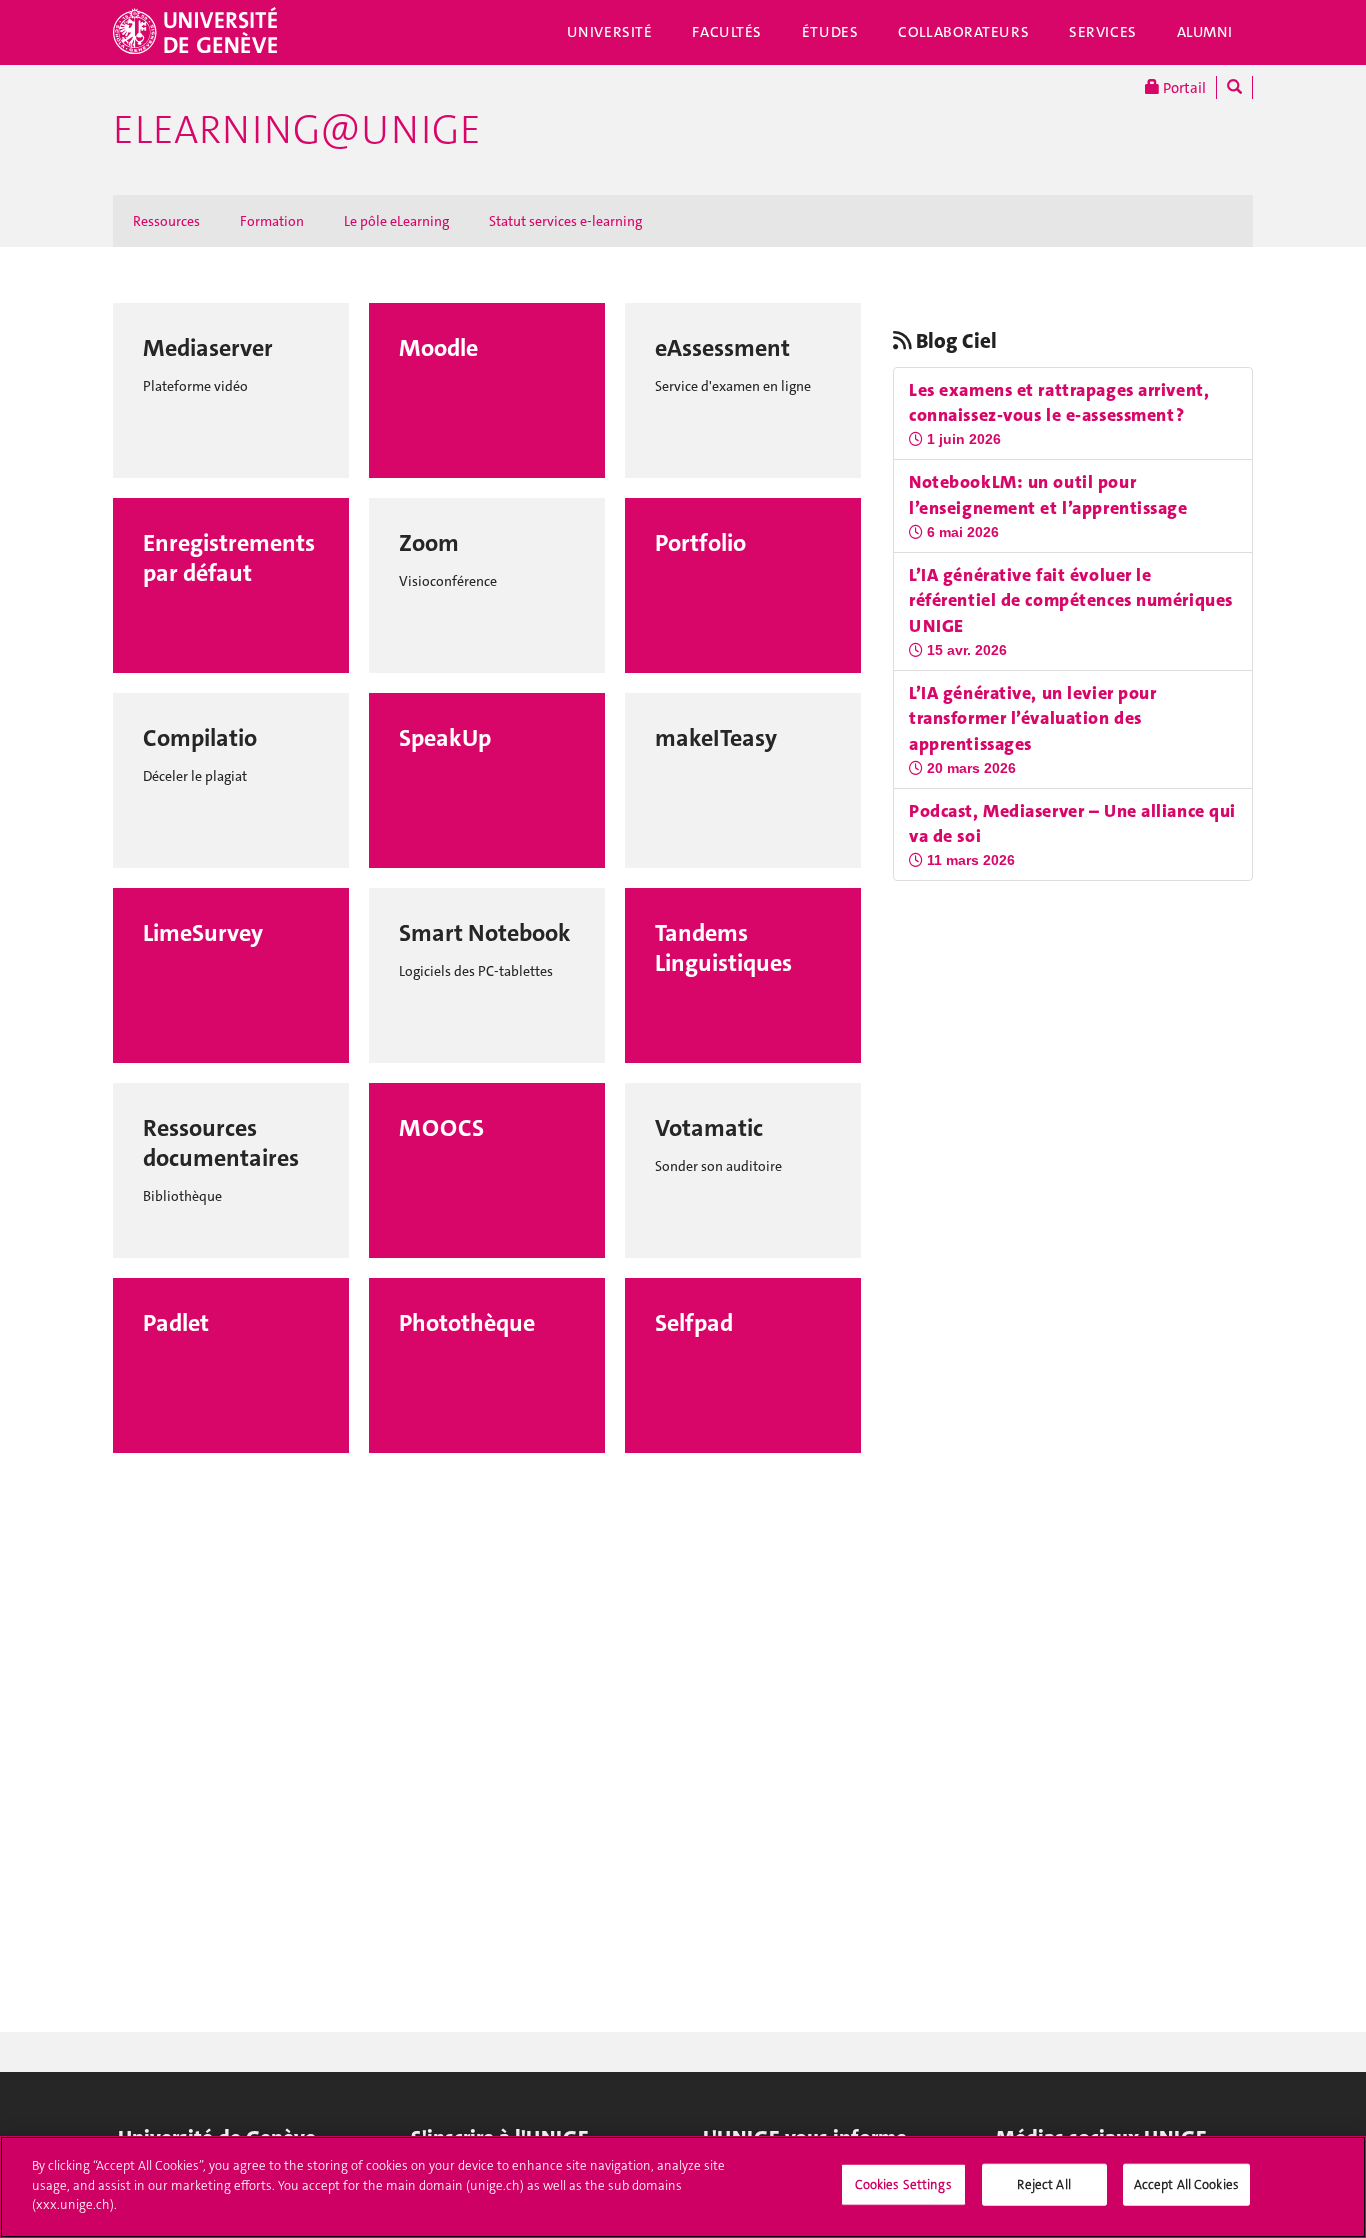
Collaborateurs (963, 32)
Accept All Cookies (1186, 2184)
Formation (272, 221)
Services (1103, 32)
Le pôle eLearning (396, 221)
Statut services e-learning (565, 221)
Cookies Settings (903, 2184)
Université (610, 32)
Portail (1183, 88)
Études (830, 32)
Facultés (727, 32)
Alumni (1205, 32)
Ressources (166, 221)
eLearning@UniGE (297, 130)
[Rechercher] (1234, 87)
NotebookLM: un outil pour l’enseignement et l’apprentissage (1048, 495)
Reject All (1043, 2184)
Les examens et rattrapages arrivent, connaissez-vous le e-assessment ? (1059, 403)
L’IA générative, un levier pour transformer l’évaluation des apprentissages (1032, 718)
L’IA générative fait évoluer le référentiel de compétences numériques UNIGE (1071, 600)
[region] (683, 2187)
